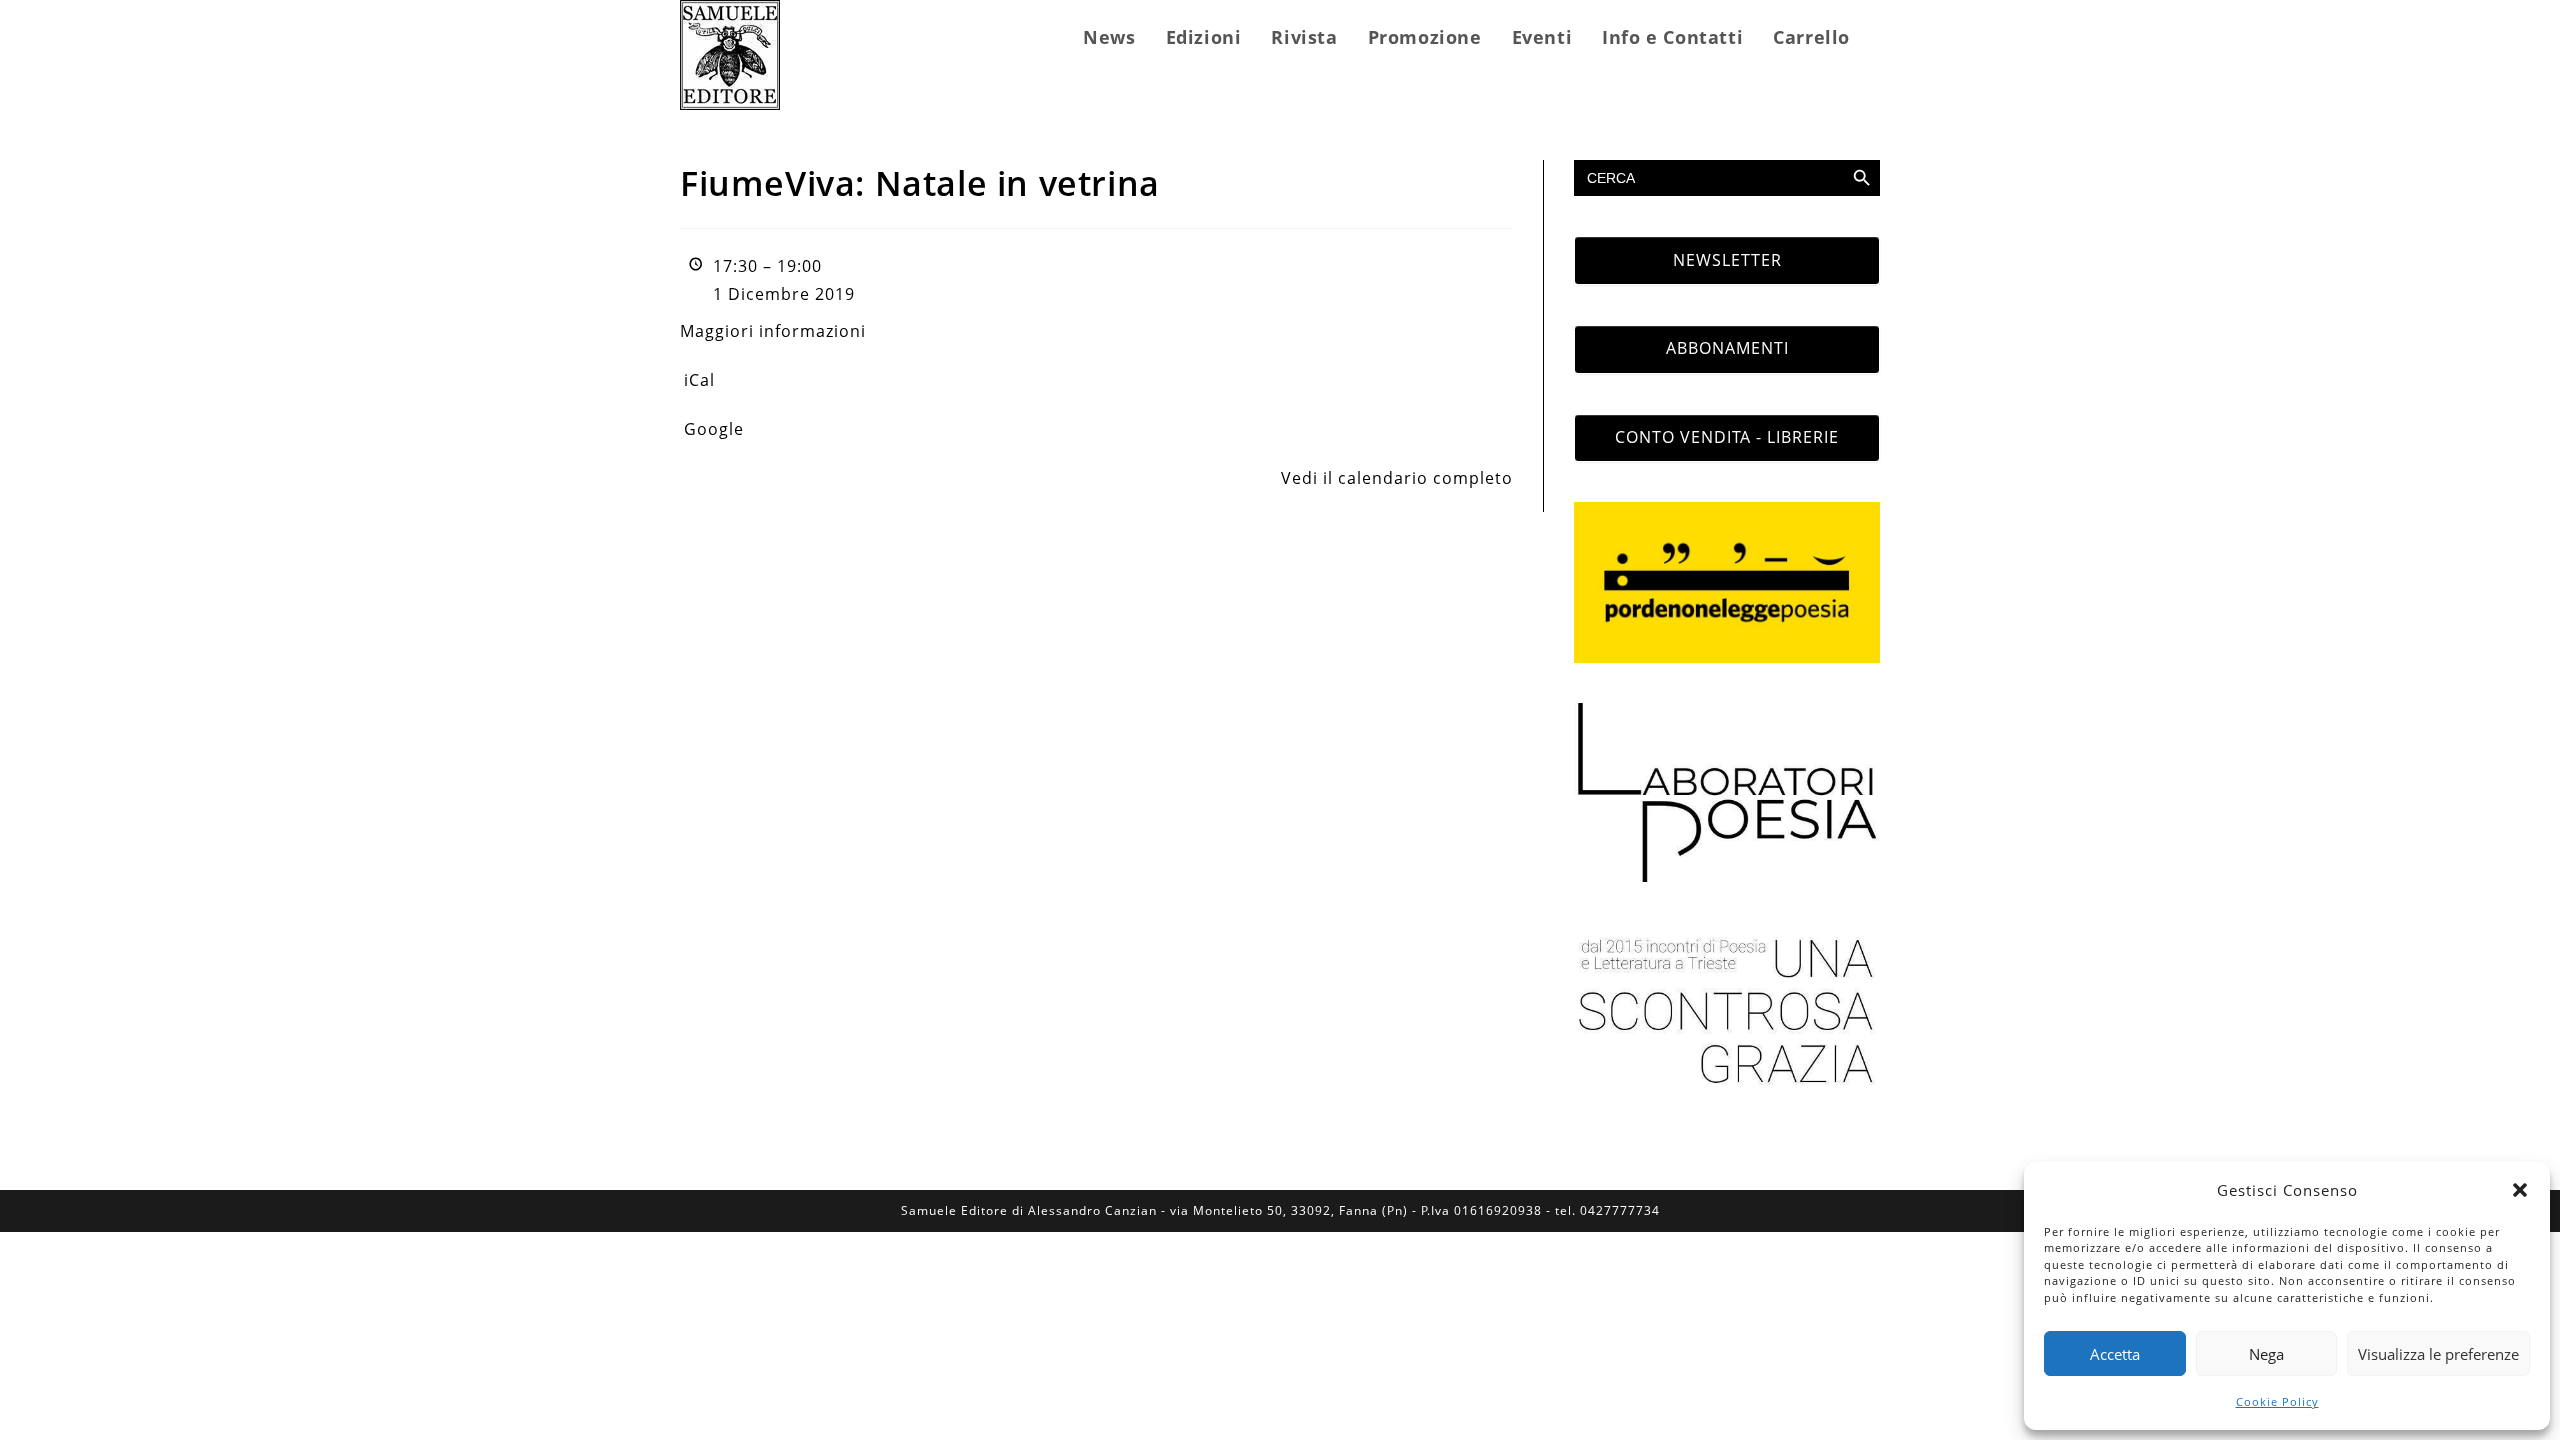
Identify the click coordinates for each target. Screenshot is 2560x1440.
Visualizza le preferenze (2438, 1354)
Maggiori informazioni (773, 331)
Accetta (2115, 1354)
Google (714, 429)
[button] (2520, 1190)
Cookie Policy (2277, 1401)
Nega (2266, 1354)
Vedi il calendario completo (1397, 478)
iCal (699, 380)
